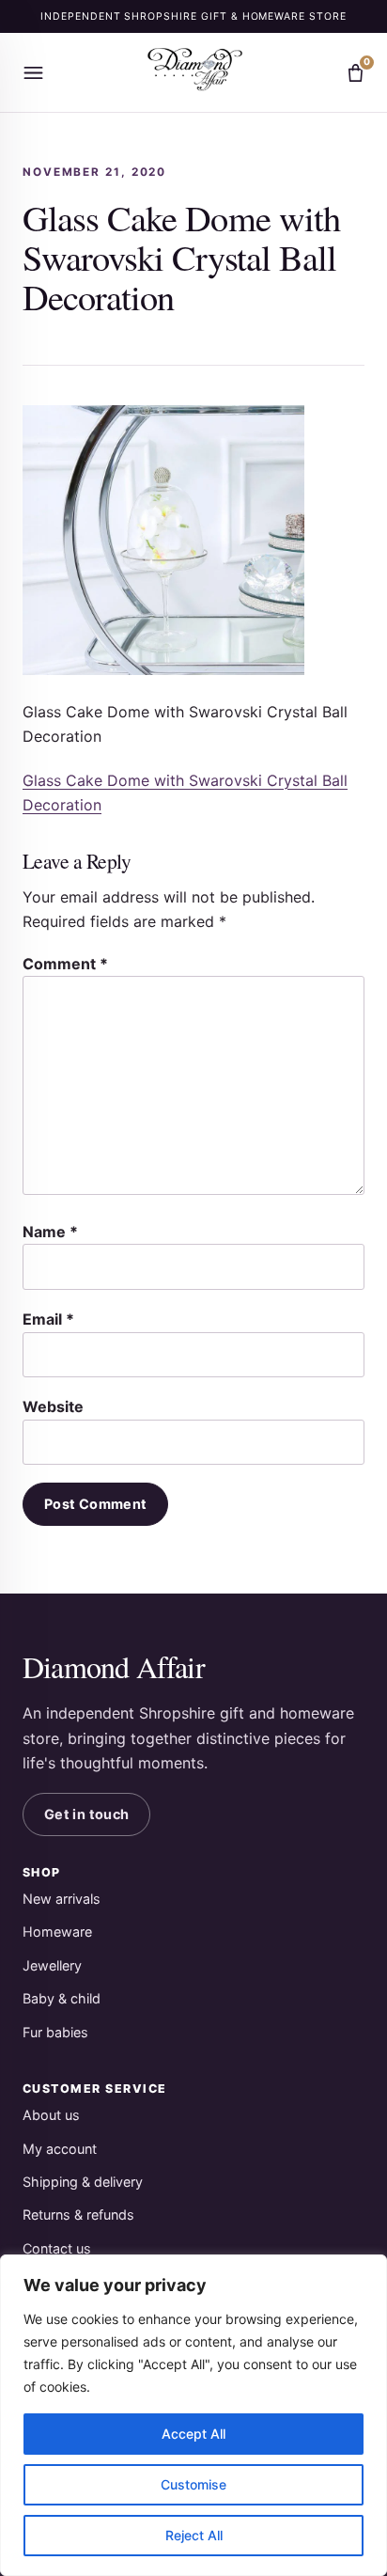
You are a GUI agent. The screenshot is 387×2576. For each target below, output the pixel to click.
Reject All (194, 2535)
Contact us (57, 2248)
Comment (65, 964)
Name (50, 1232)
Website (53, 1406)
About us (51, 2115)
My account (60, 2149)
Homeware (57, 1932)
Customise (193, 2484)
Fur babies (55, 2032)
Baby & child (62, 1998)
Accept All (193, 2434)
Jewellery (52, 1965)
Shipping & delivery (83, 2182)
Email (48, 1319)
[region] (193, 2415)
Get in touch (86, 1814)
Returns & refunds (78, 2215)
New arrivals (62, 1899)
